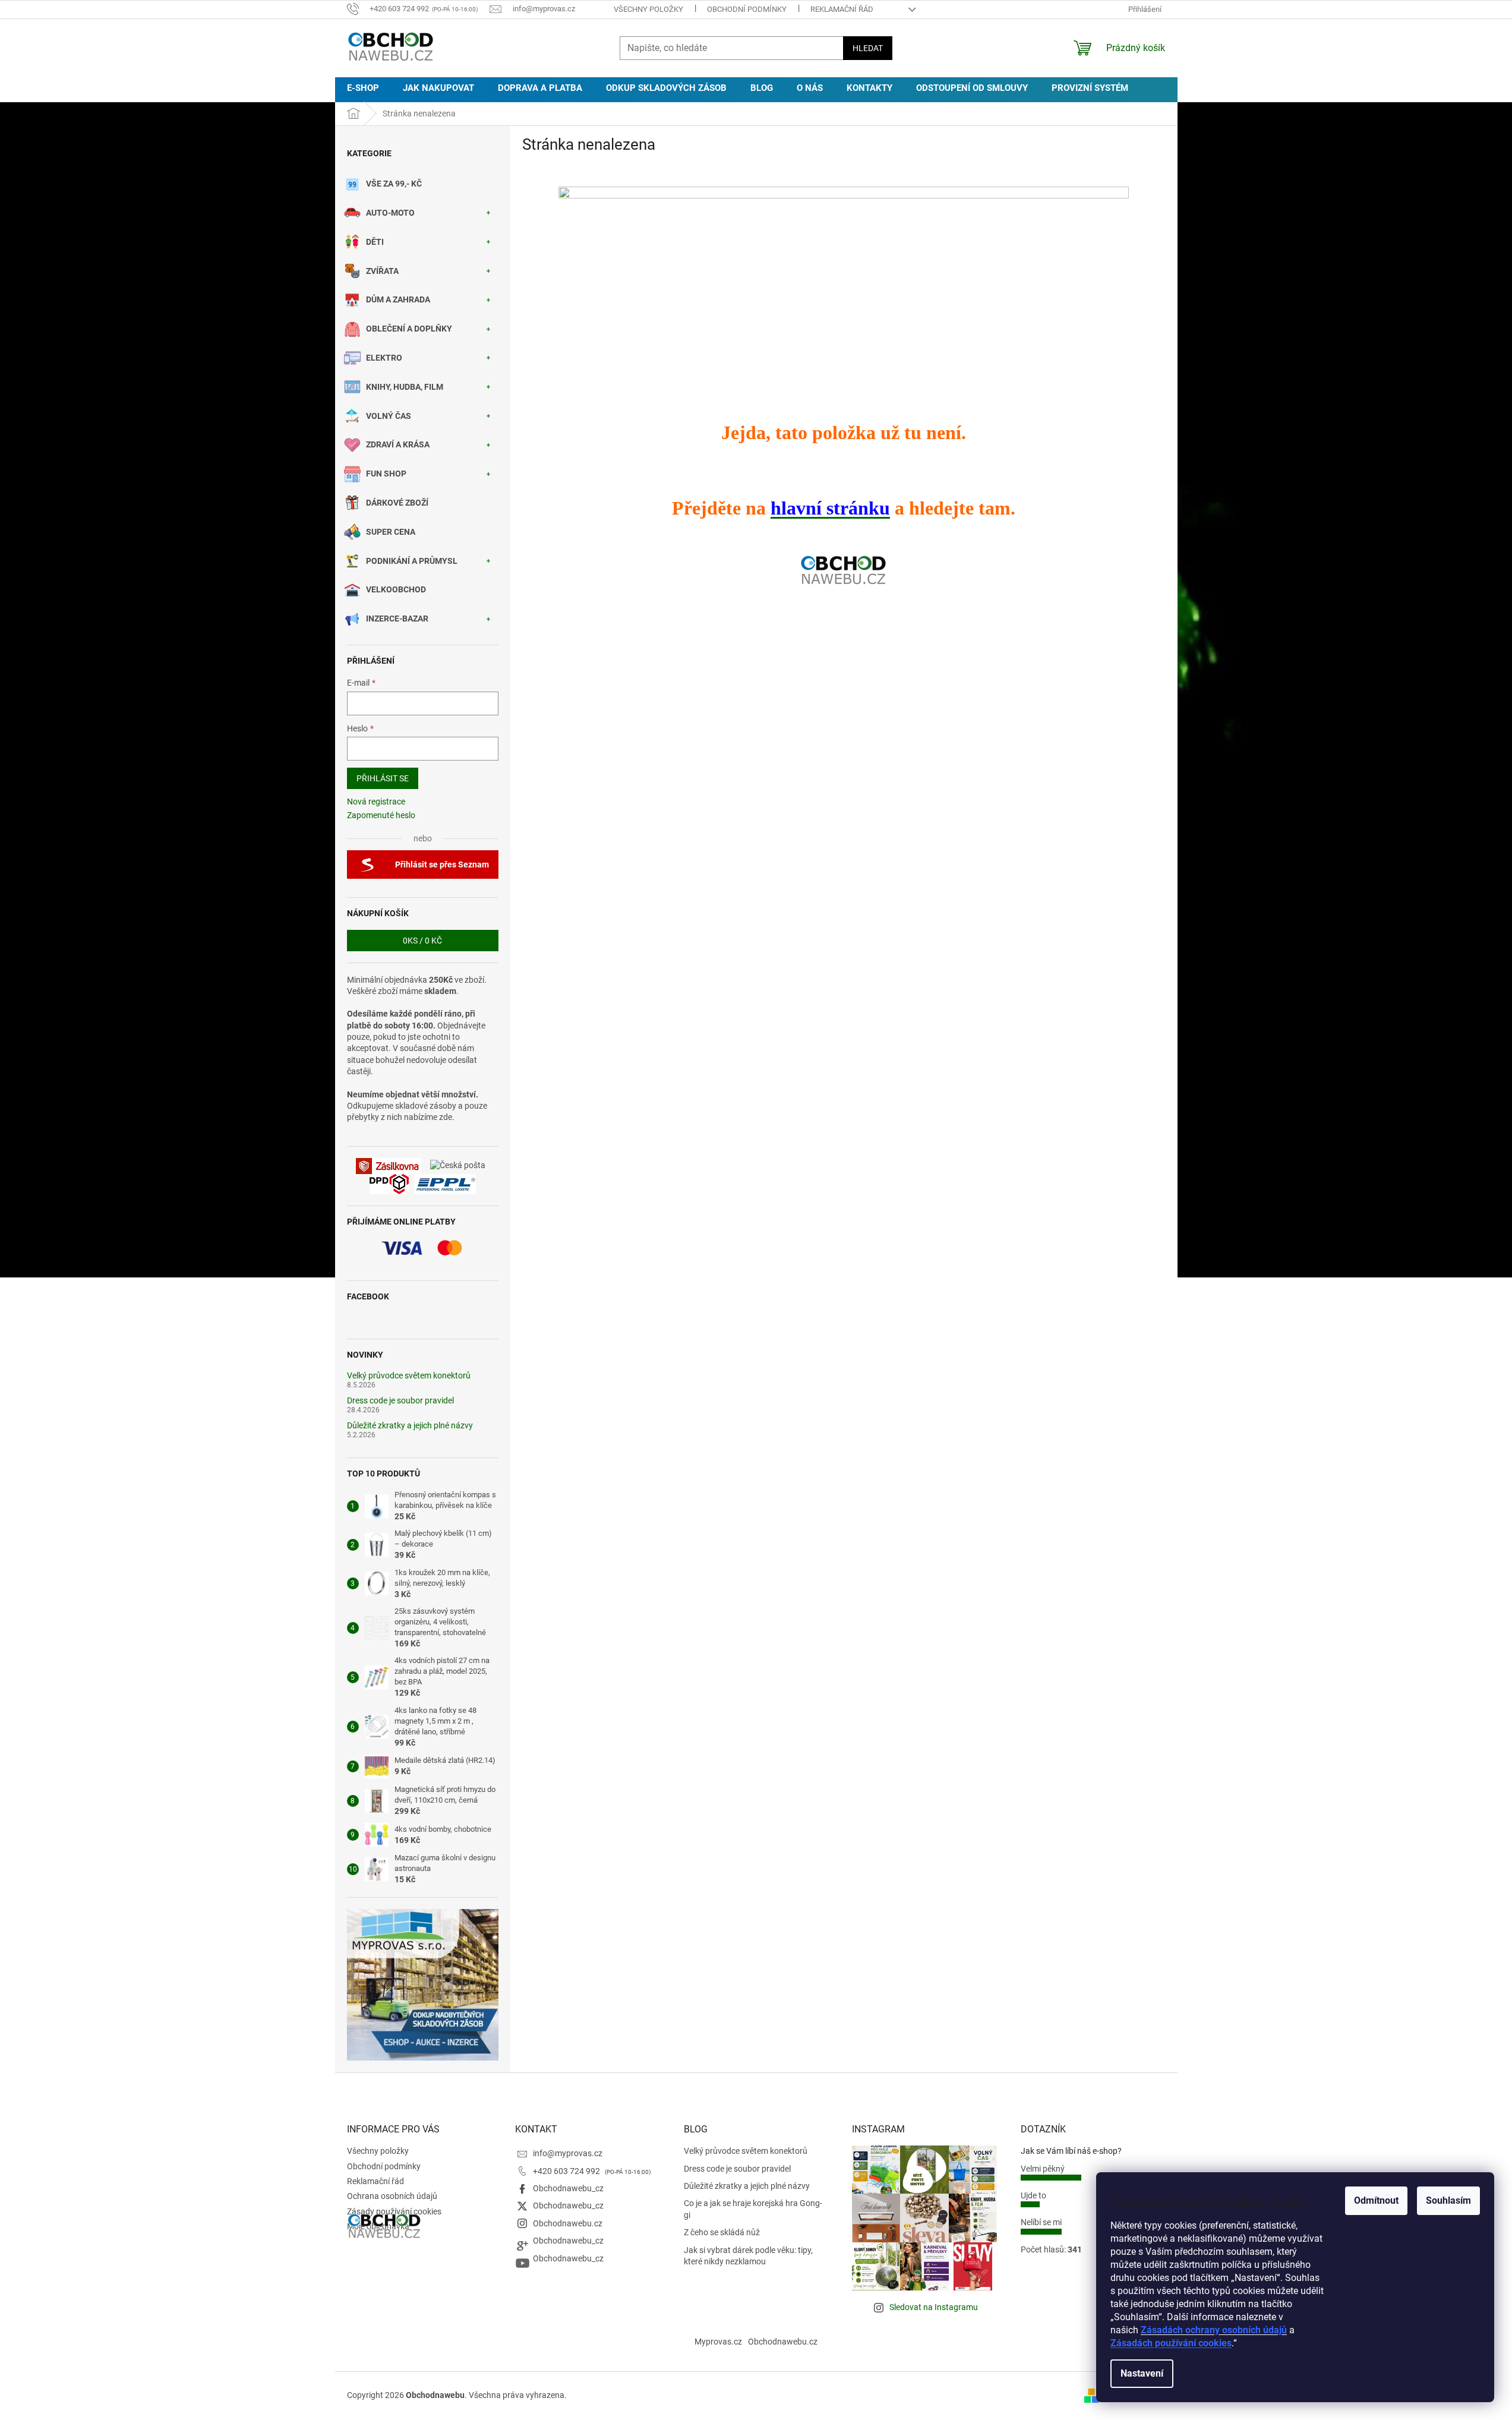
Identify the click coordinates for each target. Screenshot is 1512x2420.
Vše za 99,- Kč (394, 184)
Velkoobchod (396, 589)
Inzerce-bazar (397, 619)
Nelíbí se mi (1041, 2222)
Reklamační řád (842, 9)
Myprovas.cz (718, 2342)
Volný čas (389, 416)
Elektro (384, 358)
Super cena (391, 532)
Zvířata (382, 271)
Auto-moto (390, 213)
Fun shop (386, 474)
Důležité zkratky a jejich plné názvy (410, 1426)
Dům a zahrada (398, 299)
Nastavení (1142, 2373)
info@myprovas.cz (568, 2153)
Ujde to (1033, 2195)
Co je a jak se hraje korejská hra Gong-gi (753, 2209)
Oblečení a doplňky (409, 329)
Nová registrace (376, 802)
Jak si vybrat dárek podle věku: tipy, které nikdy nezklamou (748, 2256)
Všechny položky (648, 9)
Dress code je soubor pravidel (400, 1401)
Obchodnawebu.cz (568, 2223)
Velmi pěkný (1043, 2169)
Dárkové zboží (397, 503)
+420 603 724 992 (567, 2171)
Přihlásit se (383, 778)
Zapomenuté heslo (381, 815)
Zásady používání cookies (394, 2211)
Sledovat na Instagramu (934, 2307)
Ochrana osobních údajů (392, 2196)
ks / (422, 941)
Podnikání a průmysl (412, 561)
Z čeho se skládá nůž (722, 2232)
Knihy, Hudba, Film (405, 387)
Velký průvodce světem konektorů (409, 1376)
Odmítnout (1376, 2200)
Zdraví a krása (398, 444)
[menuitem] (363, 88)
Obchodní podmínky (747, 9)
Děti (375, 242)
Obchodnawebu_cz (568, 2188)
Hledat (868, 48)
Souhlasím (1448, 2200)
